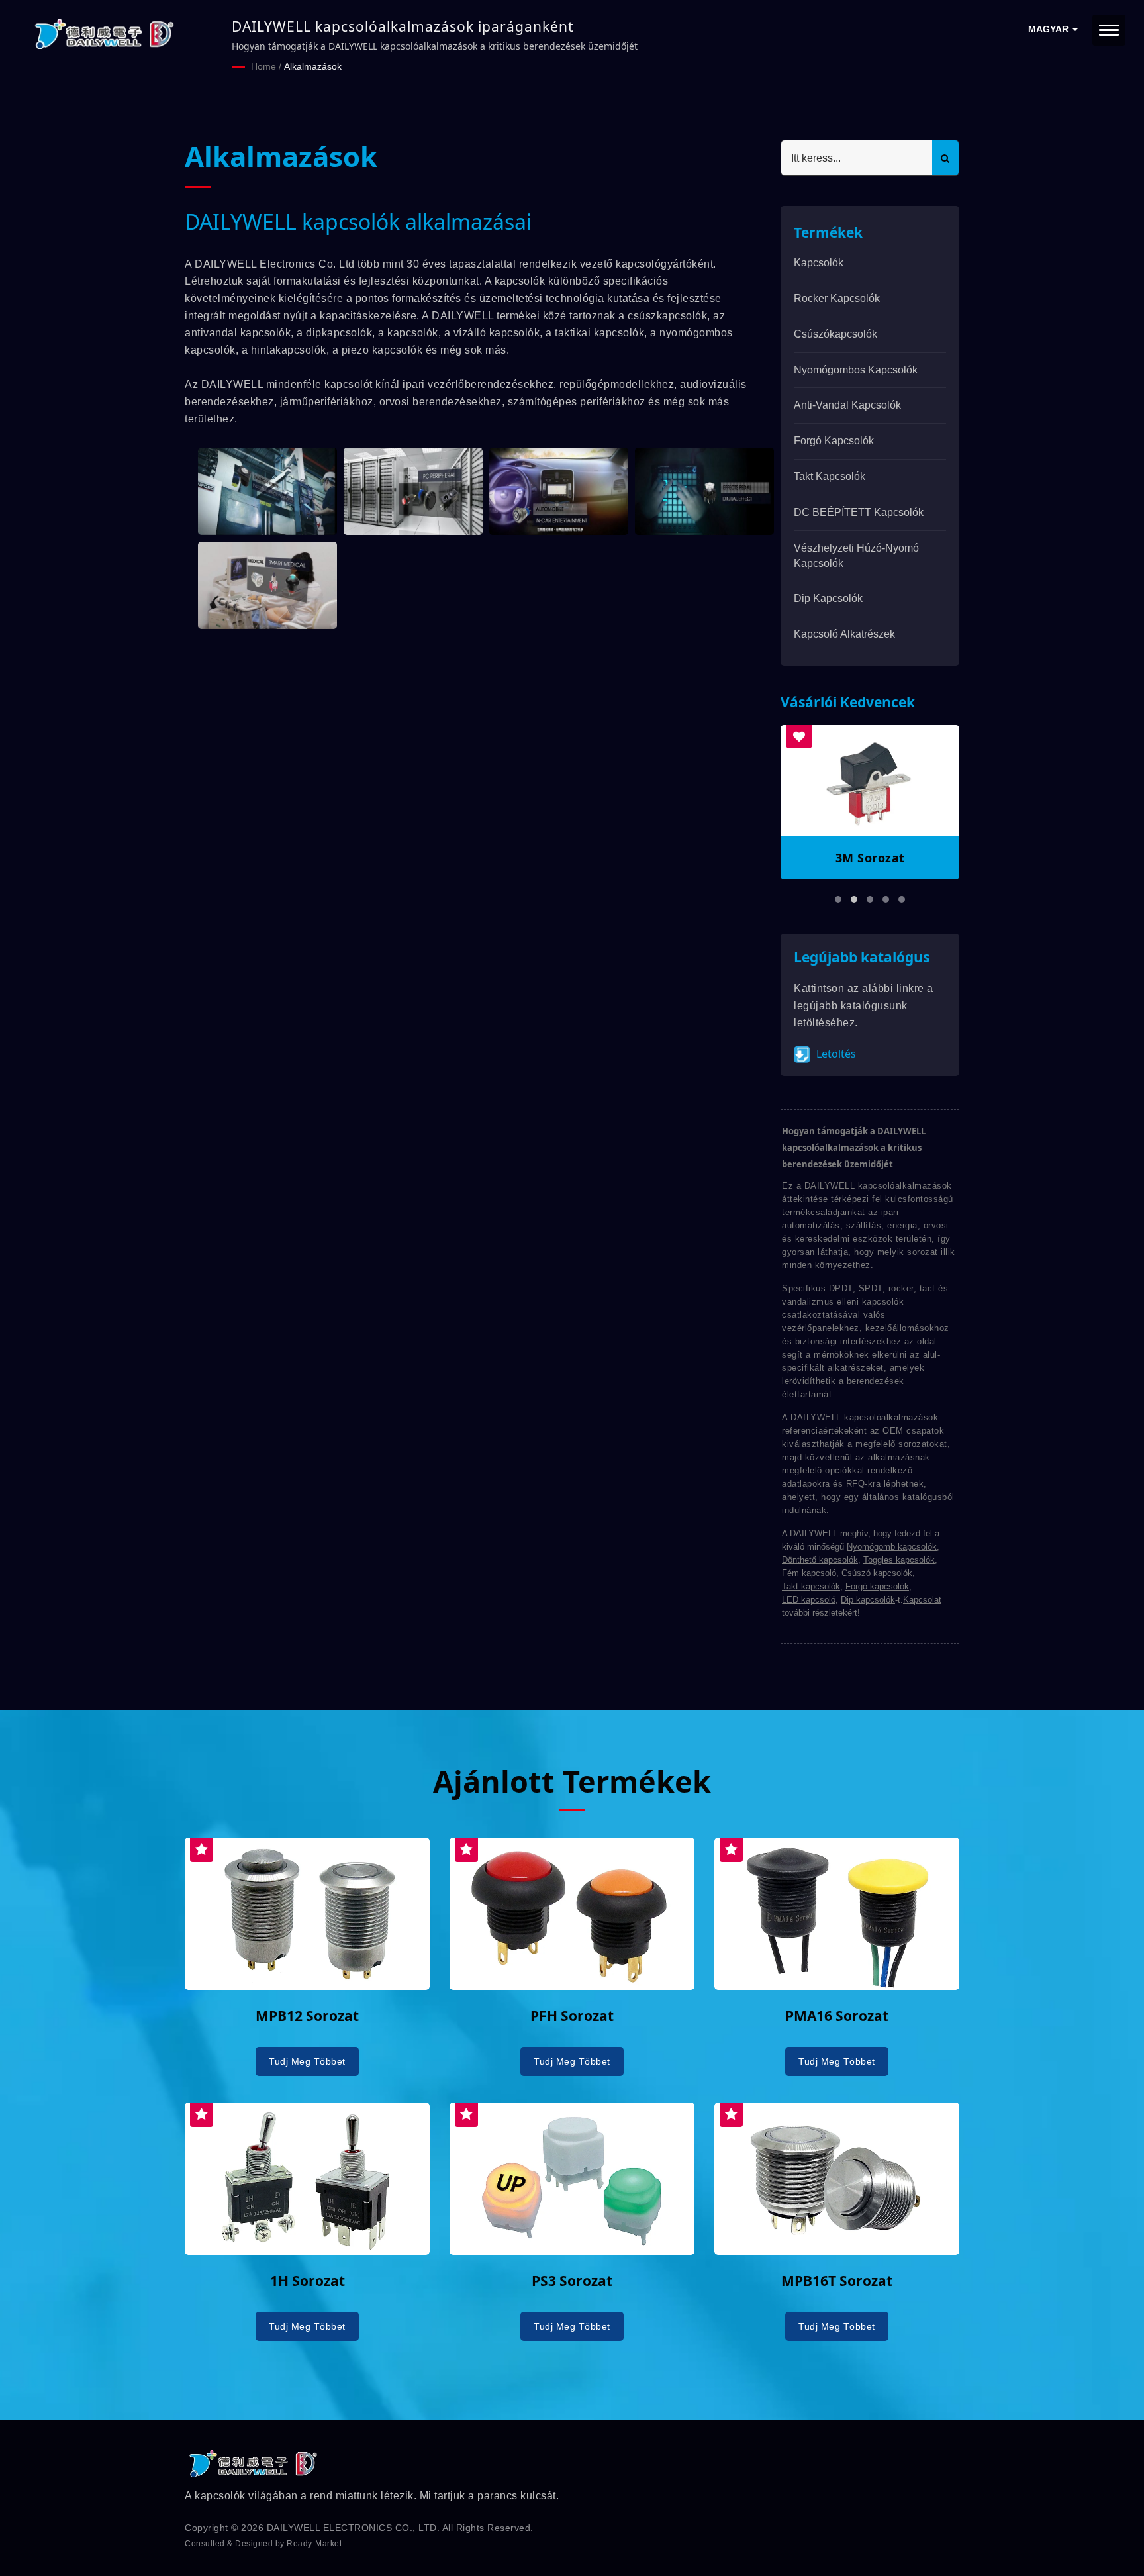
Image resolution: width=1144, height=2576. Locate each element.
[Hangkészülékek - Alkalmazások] (704, 491)
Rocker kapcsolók (837, 298)
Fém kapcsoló (809, 1573)
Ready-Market (314, 2544)
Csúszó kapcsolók (877, 1573)
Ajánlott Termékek (572, 1781)
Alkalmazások (313, 66)
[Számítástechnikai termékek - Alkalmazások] (413, 491)
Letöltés (835, 1054)
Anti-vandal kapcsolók (847, 405)
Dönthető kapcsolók (820, 1560)
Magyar (1050, 29)
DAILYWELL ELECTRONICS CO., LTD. (354, 2528)
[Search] (945, 158)
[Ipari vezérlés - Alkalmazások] (267, 491)
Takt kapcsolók (830, 476)
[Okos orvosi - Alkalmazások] (267, 585)
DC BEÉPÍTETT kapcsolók (859, 512)
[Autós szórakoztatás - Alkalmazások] (559, 491)
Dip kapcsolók (828, 598)
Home (263, 66)
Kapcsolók (819, 263)
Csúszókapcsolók (835, 334)
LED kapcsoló (809, 1600)
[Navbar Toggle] (1109, 30)
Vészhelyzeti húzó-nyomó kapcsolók (856, 556)
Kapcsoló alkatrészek (844, 634)
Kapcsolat (922, 1600)
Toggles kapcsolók (899, 1560)
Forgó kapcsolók (834, 441)
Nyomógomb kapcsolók (892, 1547)
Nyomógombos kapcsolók (856, 370)
